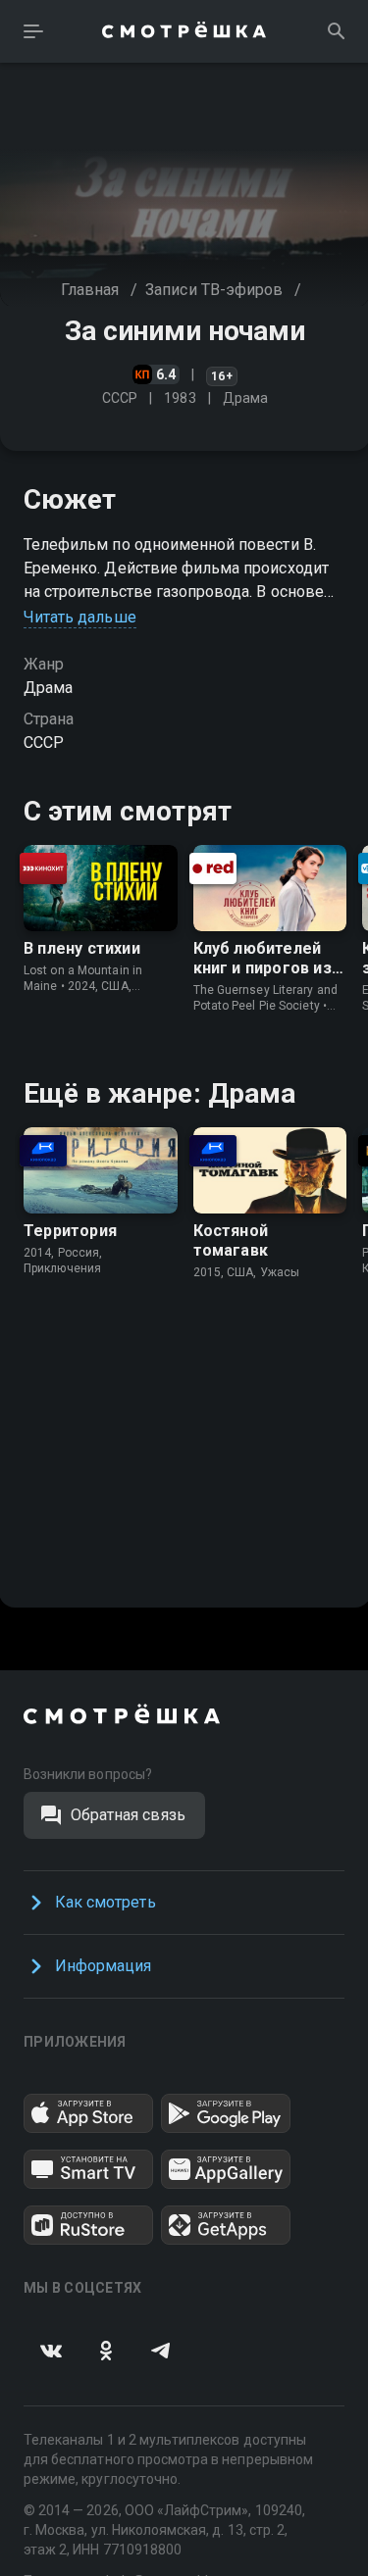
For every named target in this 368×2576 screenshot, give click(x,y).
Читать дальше (80, 617)
